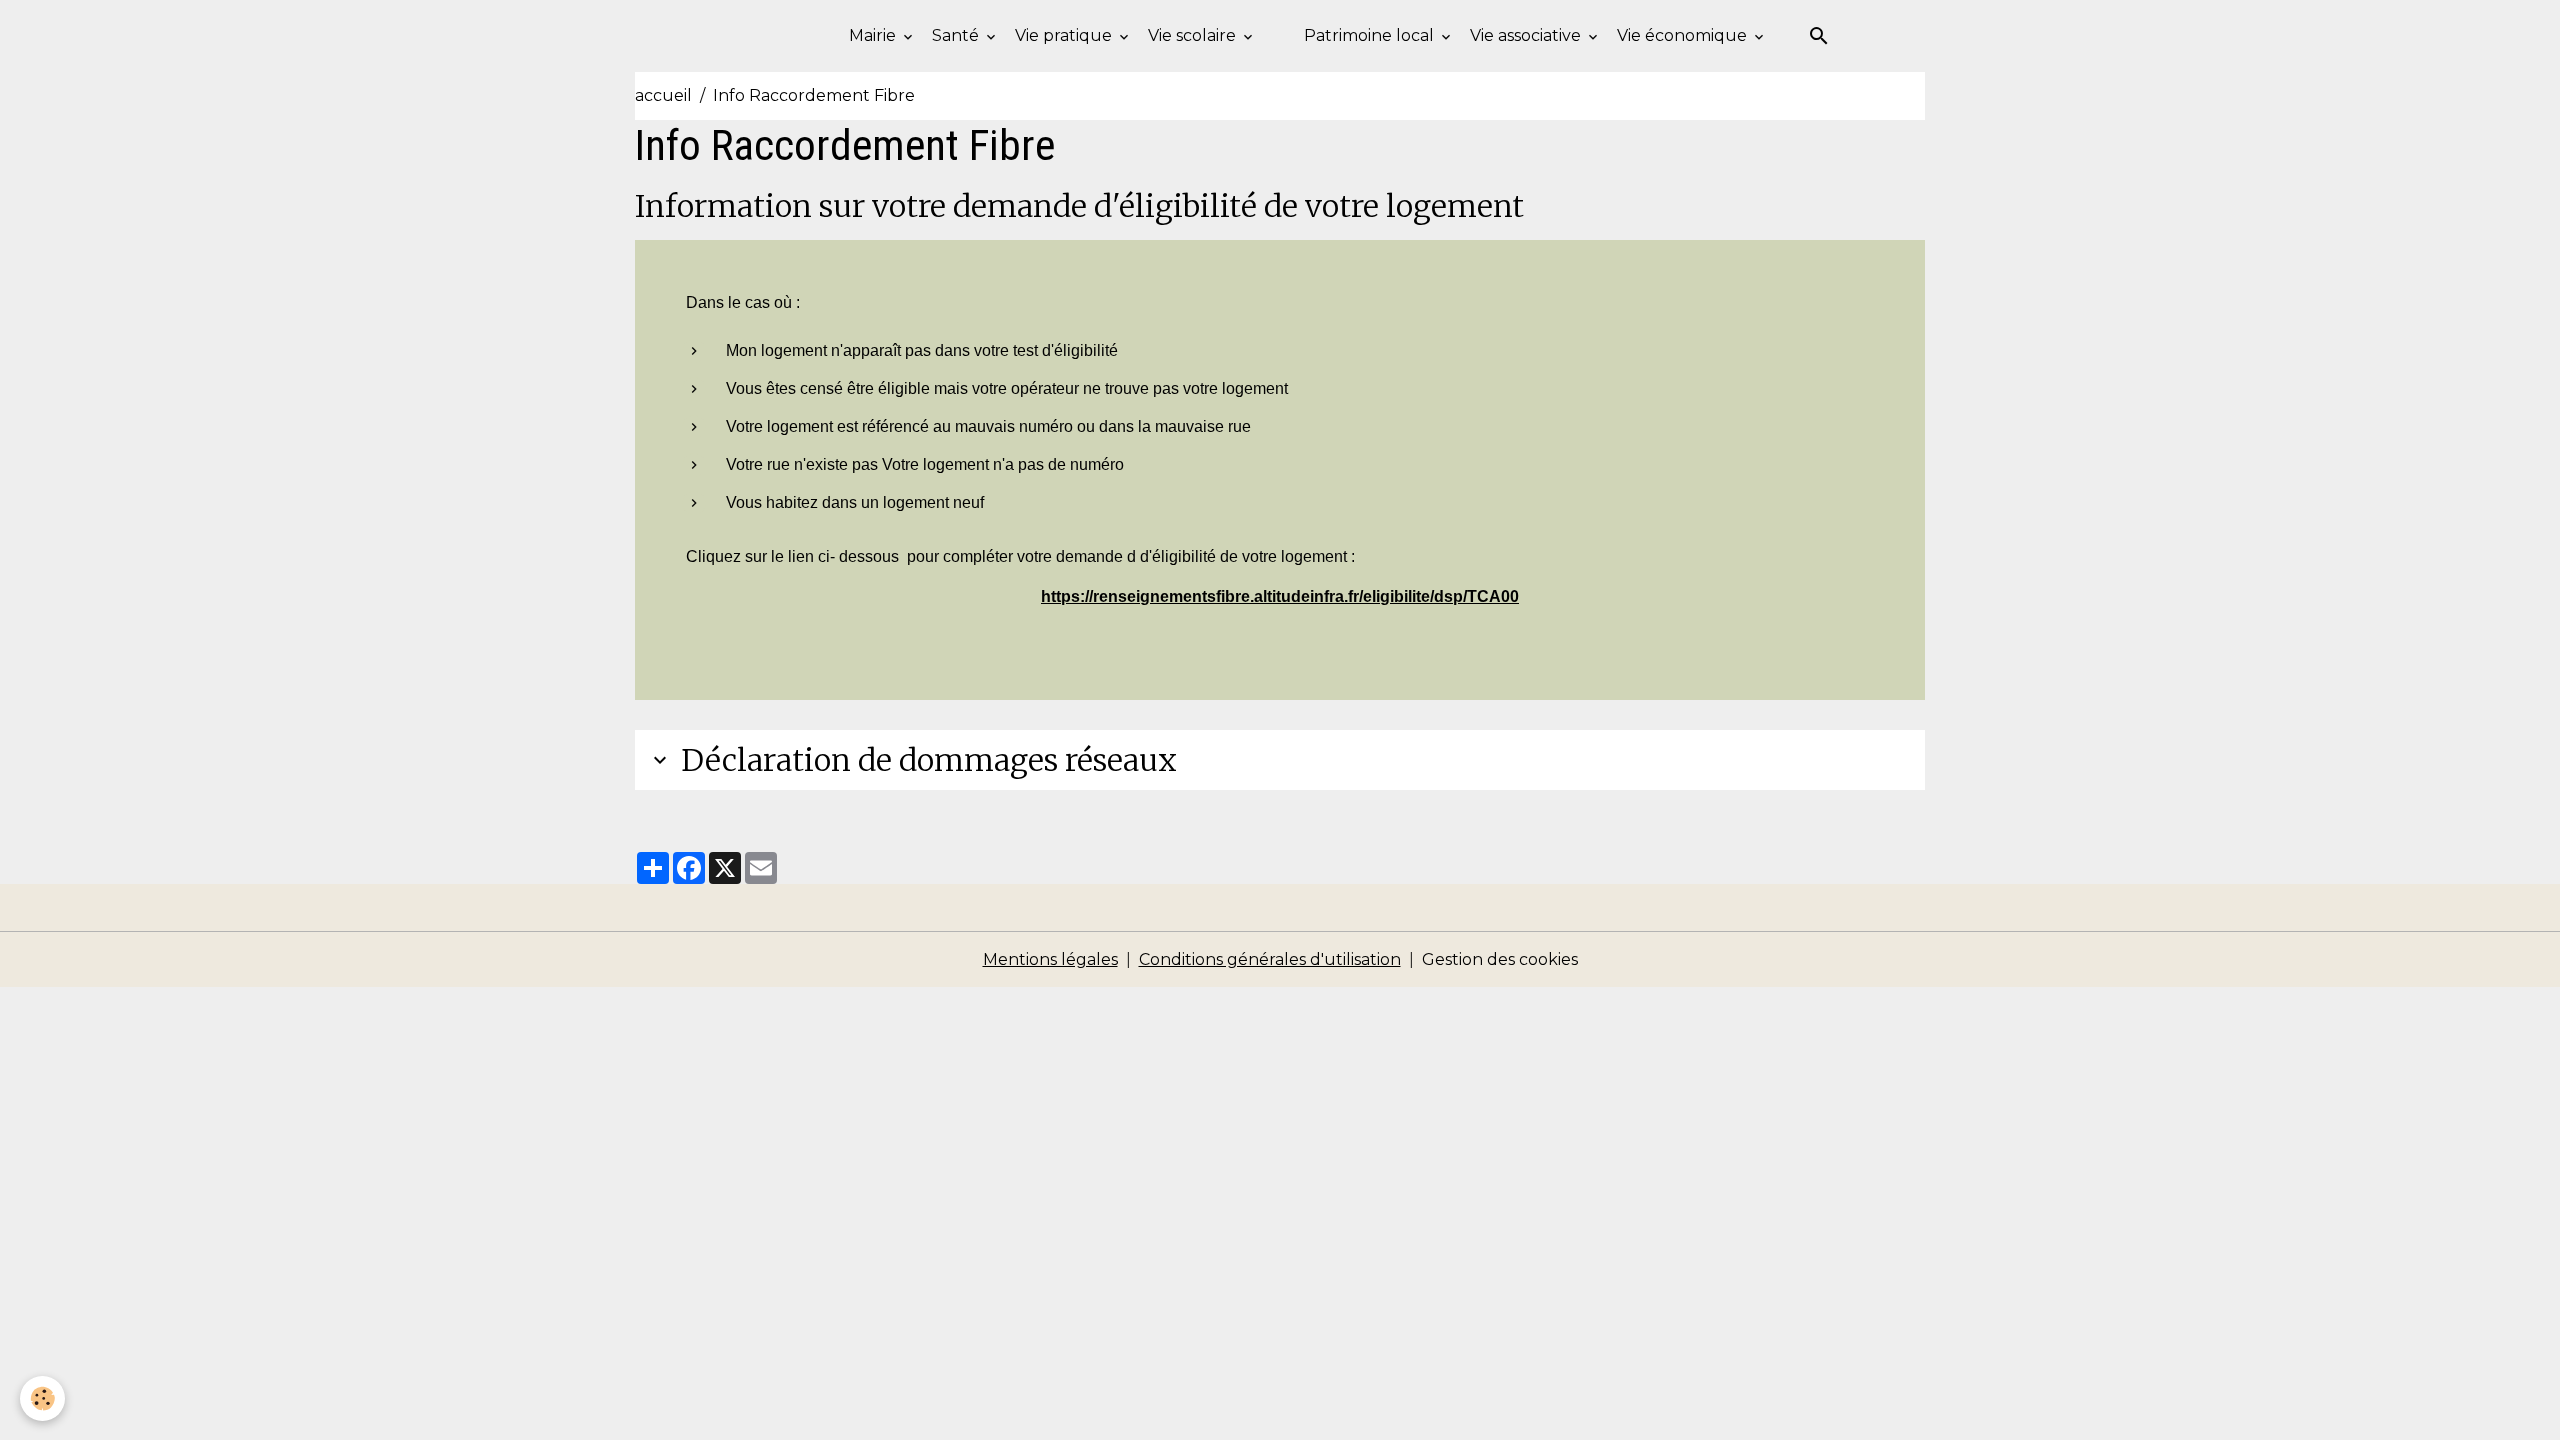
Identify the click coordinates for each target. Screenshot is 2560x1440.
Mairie (874, 35)
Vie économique (1684, 35)
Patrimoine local (1371, 35)
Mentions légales (1050, 959)
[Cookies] (42, 1398)
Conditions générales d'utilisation (1270, 959)
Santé (957, 35)
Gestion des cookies (1500, 959)
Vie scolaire (1194, 35)
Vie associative (1527, 35)
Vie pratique (1065, 35)
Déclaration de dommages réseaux (929, 760)
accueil (663, 95)
